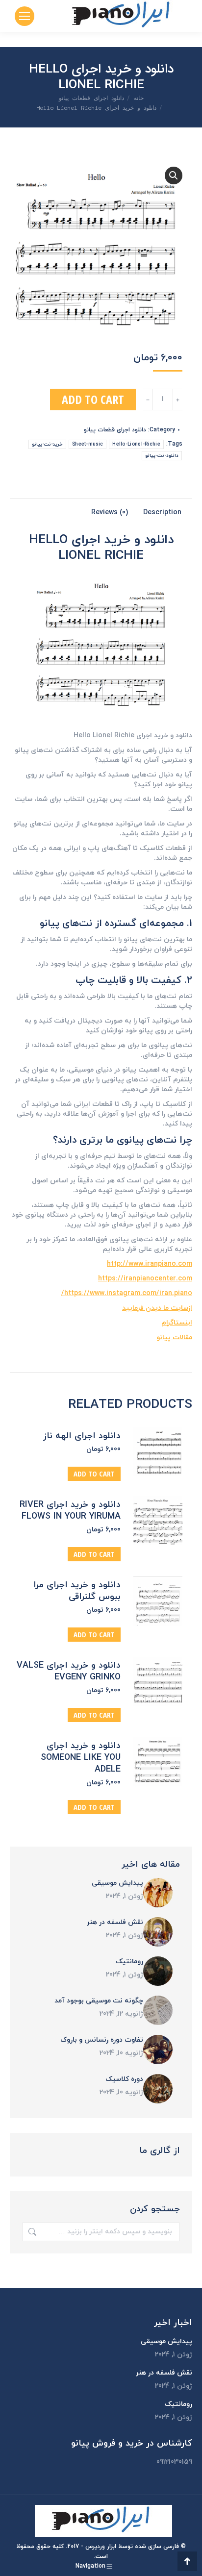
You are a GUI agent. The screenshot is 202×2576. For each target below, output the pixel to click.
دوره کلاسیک (124, 2079)
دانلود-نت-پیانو (162, 456)
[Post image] (158, 1893)
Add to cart (93, 399)
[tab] (166, 508)
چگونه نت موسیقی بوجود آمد (99, 2001)
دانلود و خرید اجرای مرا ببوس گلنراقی (77, 1591)
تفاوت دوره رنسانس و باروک (102, 2040)
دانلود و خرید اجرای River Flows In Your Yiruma (70, 1511)
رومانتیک (129, 1962)
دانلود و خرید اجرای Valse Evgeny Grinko (69, 1672)
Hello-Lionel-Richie (136, 444)
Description (162, 513)
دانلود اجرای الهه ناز (82, 1436)
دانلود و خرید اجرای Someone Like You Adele (81, 1758)
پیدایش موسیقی (117, 1883)
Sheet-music (88, 444)
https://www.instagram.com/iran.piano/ (127, 1293)
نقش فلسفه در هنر (115, 1922)
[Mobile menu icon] (25, 16)
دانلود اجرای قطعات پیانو (115, 430)
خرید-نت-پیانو (47, 444)
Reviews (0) (110, 513)
